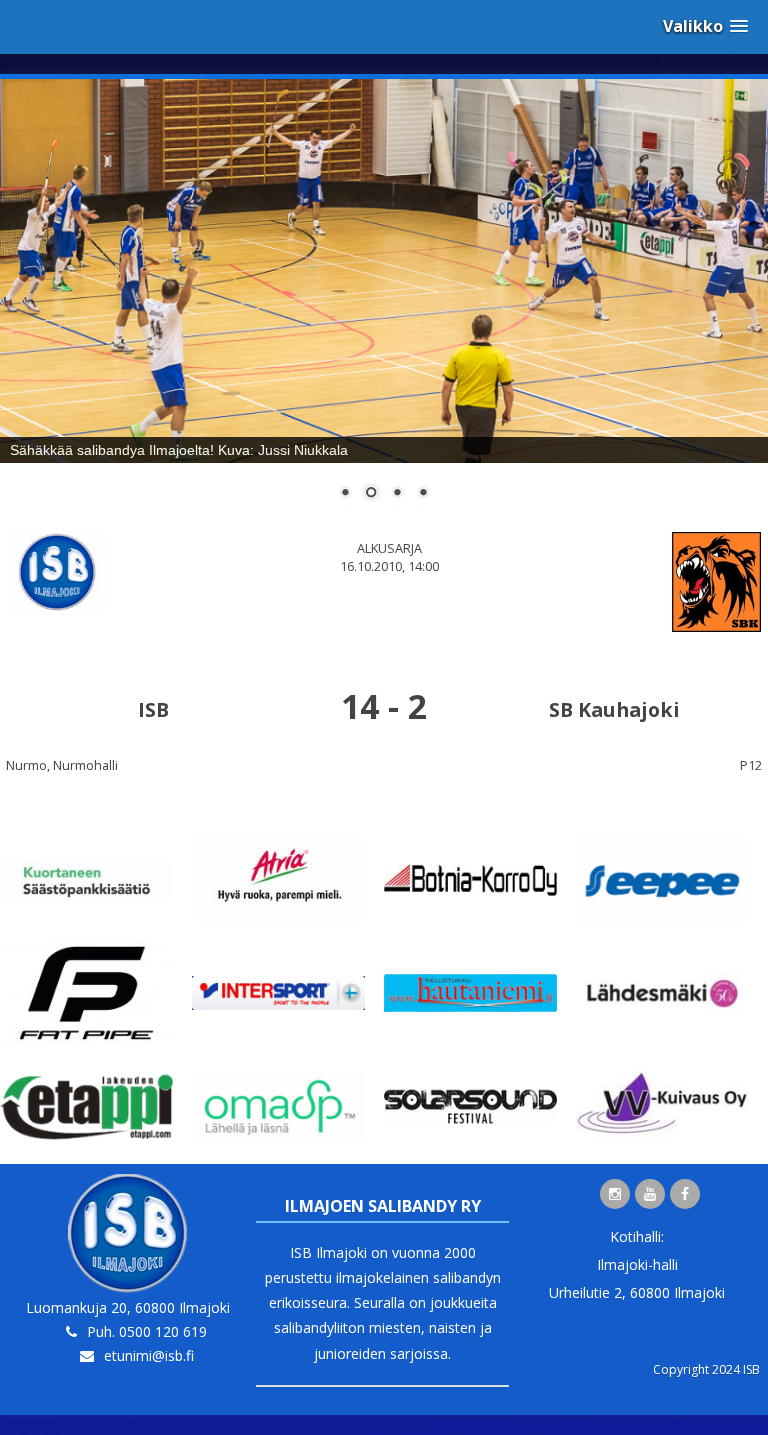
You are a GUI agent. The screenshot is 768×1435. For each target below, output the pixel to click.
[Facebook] (685, 1194)
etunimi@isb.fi (149, 1355)
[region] (384, 302)
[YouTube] (650, 1194)
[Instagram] (615, 1194)
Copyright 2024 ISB (706, 1369)
